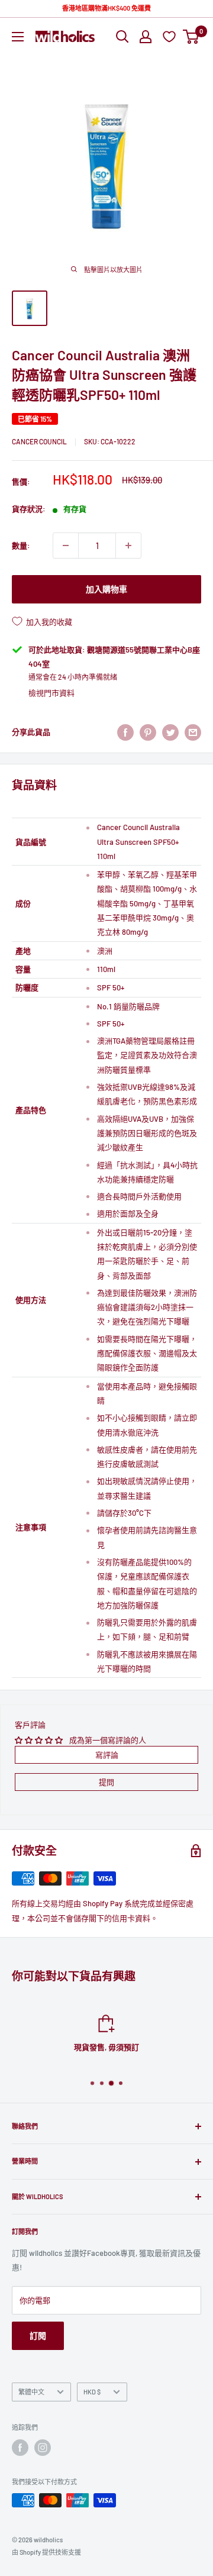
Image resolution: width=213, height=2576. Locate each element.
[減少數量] (66, 545)
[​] (148, 732)
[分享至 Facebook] (125, 732)
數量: (21, 545)
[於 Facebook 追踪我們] (20, 2448)
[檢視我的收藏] (171, 36)
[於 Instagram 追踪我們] (43, 2448)
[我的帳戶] (146, 37)
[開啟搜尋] (122, 37)
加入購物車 (106, 589)
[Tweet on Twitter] (170, 732)
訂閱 (38, 2335)
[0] (191, 37)
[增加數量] (128, 545)
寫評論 (107, 1755)
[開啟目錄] (18, 37)
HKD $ (92, 2392)
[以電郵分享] (193, 732)
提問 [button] (106, 1782)
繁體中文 (31, 2392)
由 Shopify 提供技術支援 (46, 2552)
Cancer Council (39, 441)
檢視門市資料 (51, 693)
